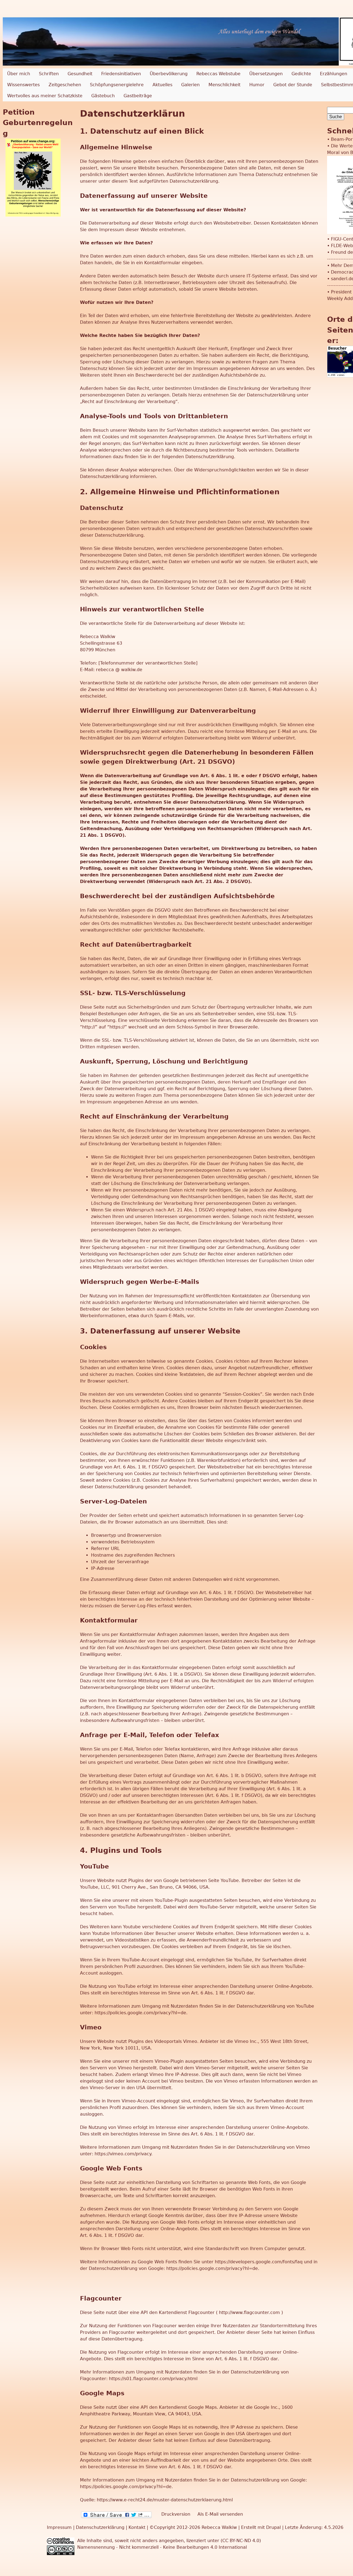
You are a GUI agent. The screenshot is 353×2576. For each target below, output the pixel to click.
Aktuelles (162, 85)
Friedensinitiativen (121, 74)
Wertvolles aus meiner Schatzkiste (45, 96)
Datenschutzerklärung (100, 2527)
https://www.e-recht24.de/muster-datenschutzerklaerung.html (165, 2500)
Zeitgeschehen (65, 85)
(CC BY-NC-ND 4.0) (241, 2541)
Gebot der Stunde (293, 85)
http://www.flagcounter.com (249, 2312)
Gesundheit (80, 74)
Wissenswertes (23, 85)
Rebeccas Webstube (218, 74)
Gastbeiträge (138, 96)
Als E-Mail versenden (220, 2514)
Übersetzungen (266, 74)
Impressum (60, 2527)
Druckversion (176, 2514)
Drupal (273, 2527)
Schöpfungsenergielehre (117, 85)
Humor (257, 85)
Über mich (19, 74)
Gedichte (301, 74)
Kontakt (138, 2527)
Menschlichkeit (224, 85)
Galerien (190, 85)
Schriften (49, 74)
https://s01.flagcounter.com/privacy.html (153, 2379)
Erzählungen (334, 74)
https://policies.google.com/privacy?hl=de (140, 2013)
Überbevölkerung (169, 74)
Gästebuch (103, 96)
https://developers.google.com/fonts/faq (259, 2262)
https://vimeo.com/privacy (123, 2154)
